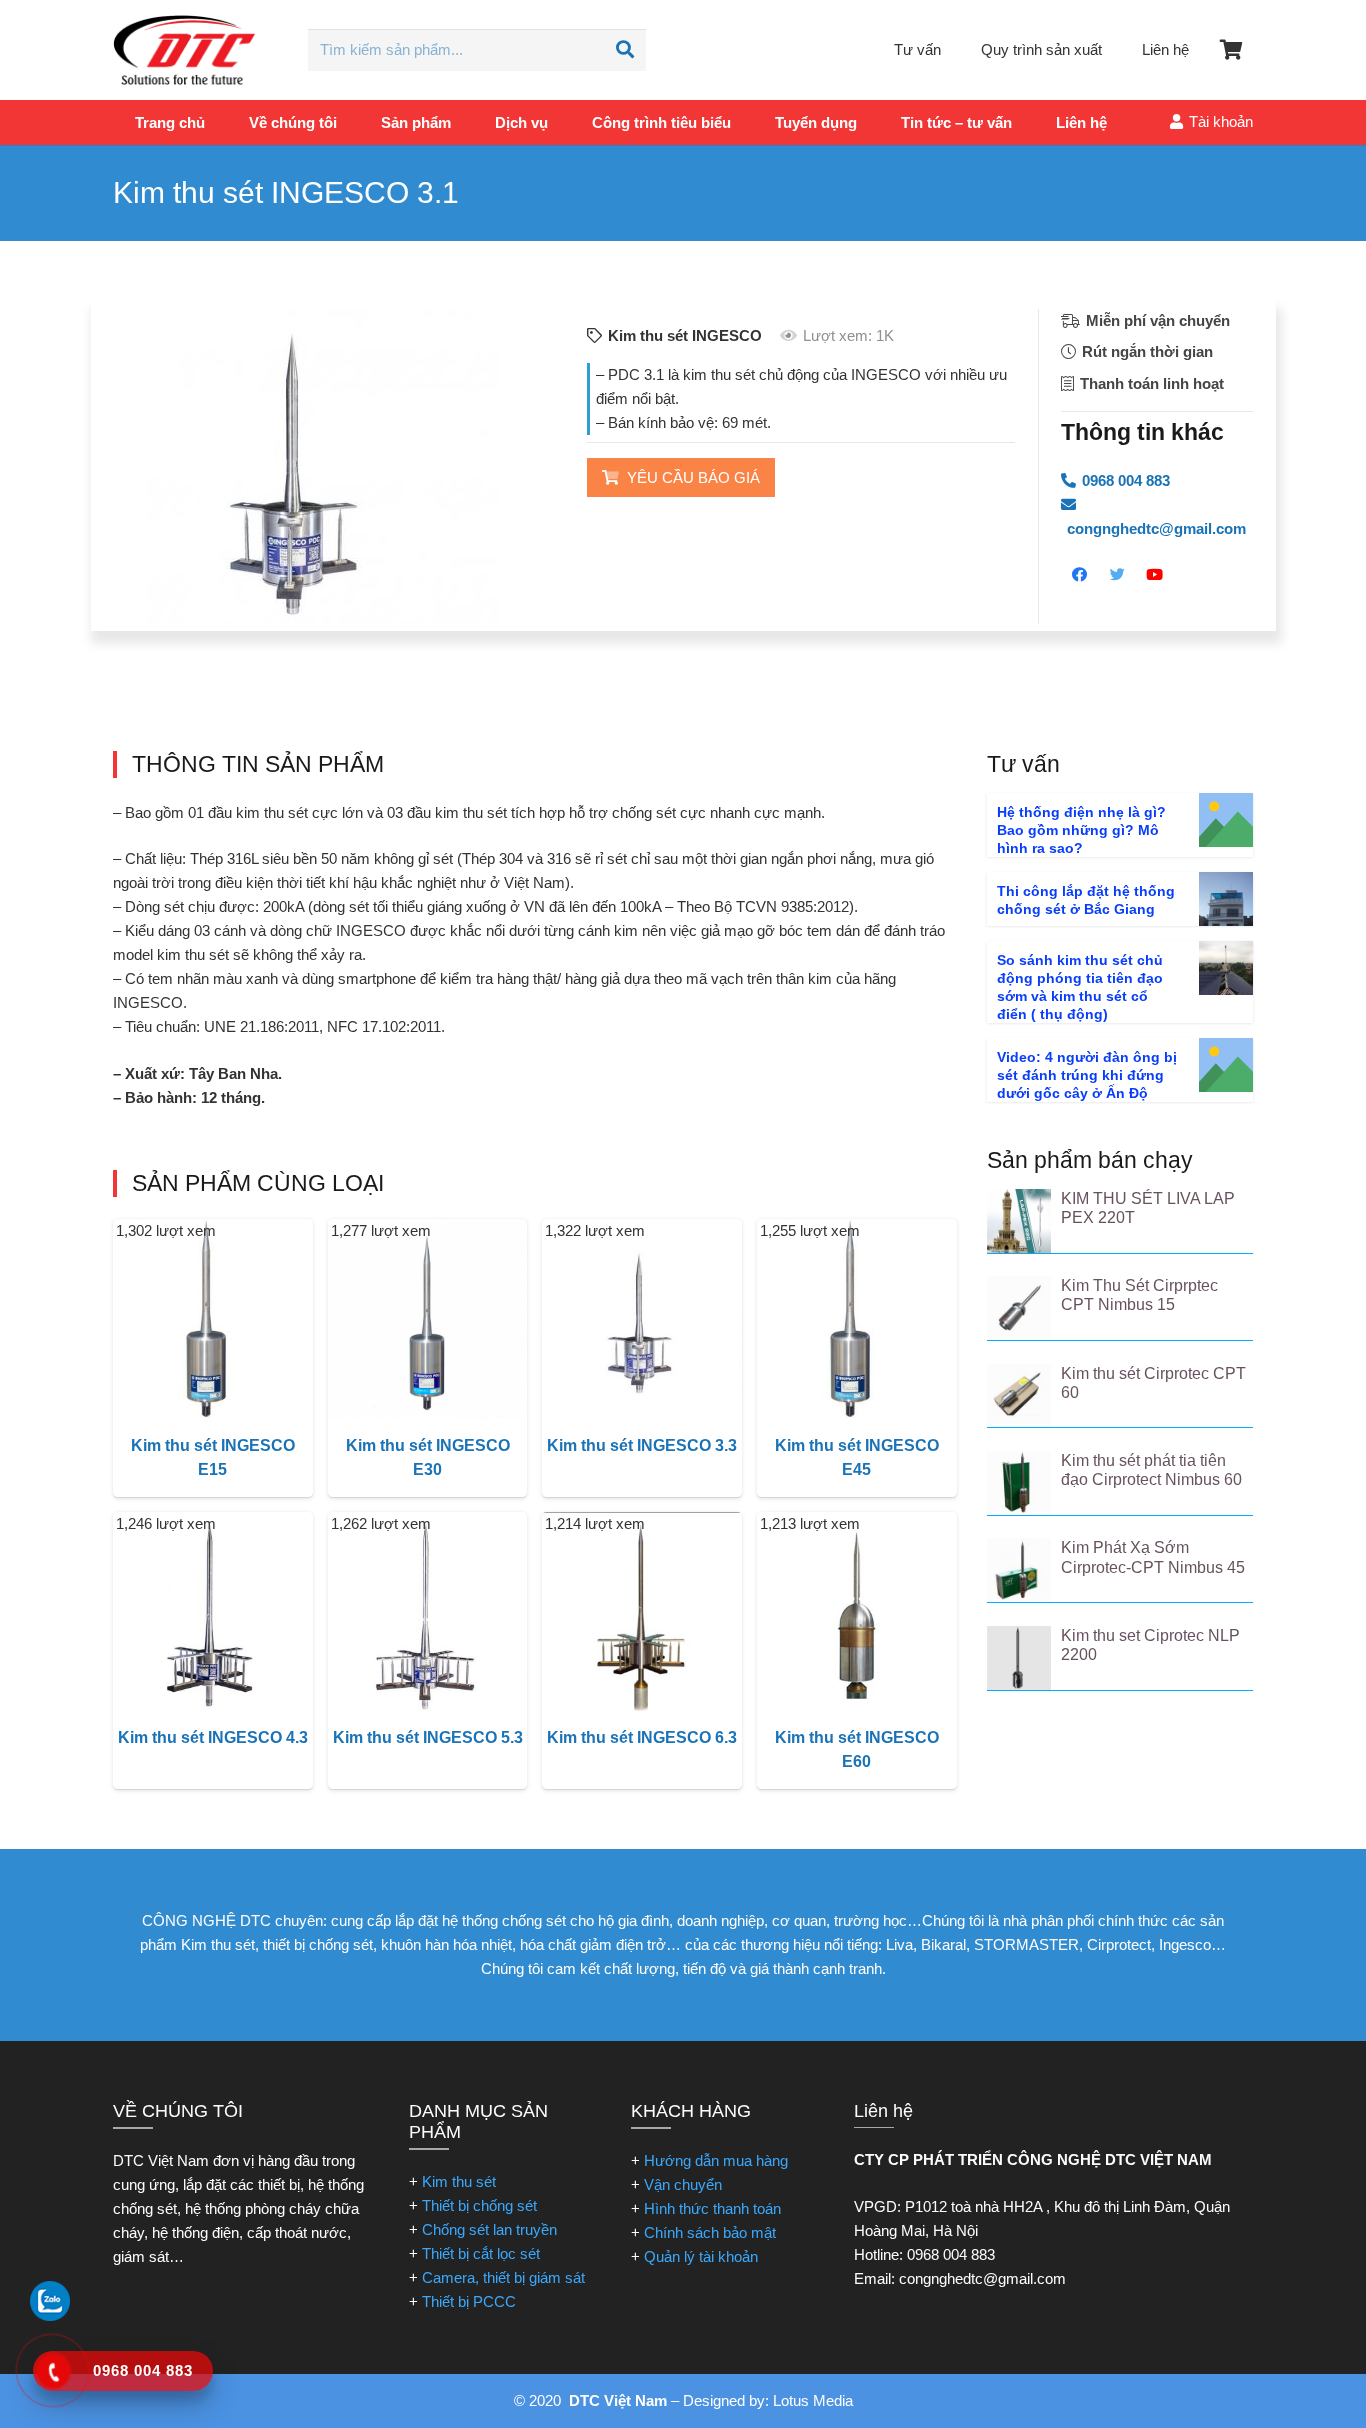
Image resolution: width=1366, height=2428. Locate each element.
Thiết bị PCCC (469, 2301)
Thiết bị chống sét (479, 2205)
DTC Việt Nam (618, 2400)
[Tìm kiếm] (625, 50)
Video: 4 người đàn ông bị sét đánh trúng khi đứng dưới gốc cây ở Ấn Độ (1087, 1075)
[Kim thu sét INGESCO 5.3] (428, 1612)
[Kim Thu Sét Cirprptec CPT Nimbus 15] (1019, 1308)
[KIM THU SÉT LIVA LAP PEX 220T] (1019, 1221)
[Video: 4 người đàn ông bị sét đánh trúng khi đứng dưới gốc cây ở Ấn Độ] (1226, 1065)
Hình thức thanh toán (712, 2208)
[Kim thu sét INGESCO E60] (857, 1612)
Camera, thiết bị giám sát (503, 2277)
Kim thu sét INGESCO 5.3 (428, 1737)
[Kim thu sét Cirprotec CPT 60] (1019, 1396)
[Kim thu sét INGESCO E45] (857, 1319)
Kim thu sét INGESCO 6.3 (642, 1737)
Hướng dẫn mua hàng (716, 2160)
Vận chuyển (683, 2184)
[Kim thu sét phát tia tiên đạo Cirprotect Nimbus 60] (1019, 1483)
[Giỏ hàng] (1231, 50)
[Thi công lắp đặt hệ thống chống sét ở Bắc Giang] (1226, 899)
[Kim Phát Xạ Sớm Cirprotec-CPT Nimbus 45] (1019, 1570)
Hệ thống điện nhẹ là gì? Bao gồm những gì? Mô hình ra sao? (1081, 830)
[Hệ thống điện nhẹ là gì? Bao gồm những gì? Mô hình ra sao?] (1226, 820)
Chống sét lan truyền (489, 2229)
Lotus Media (813, 2400)
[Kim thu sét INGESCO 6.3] (642, 1612)
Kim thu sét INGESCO (685, 335)
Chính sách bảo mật (710, 2232)
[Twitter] (1118, 575)
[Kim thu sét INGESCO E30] (428, 1319)
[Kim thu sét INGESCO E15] (213, 1319)
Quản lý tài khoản (701, 2256)
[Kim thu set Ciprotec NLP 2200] (1019, 1658)
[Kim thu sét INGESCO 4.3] (213, 1612)
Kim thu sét (459, 2181)
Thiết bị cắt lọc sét (481, 2253)
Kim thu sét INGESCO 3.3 (642, 1445)
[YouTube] (1155, 575)
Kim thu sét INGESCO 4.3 (213, 1737)
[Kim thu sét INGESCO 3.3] (642, 1319)
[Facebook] (1080, 575)
